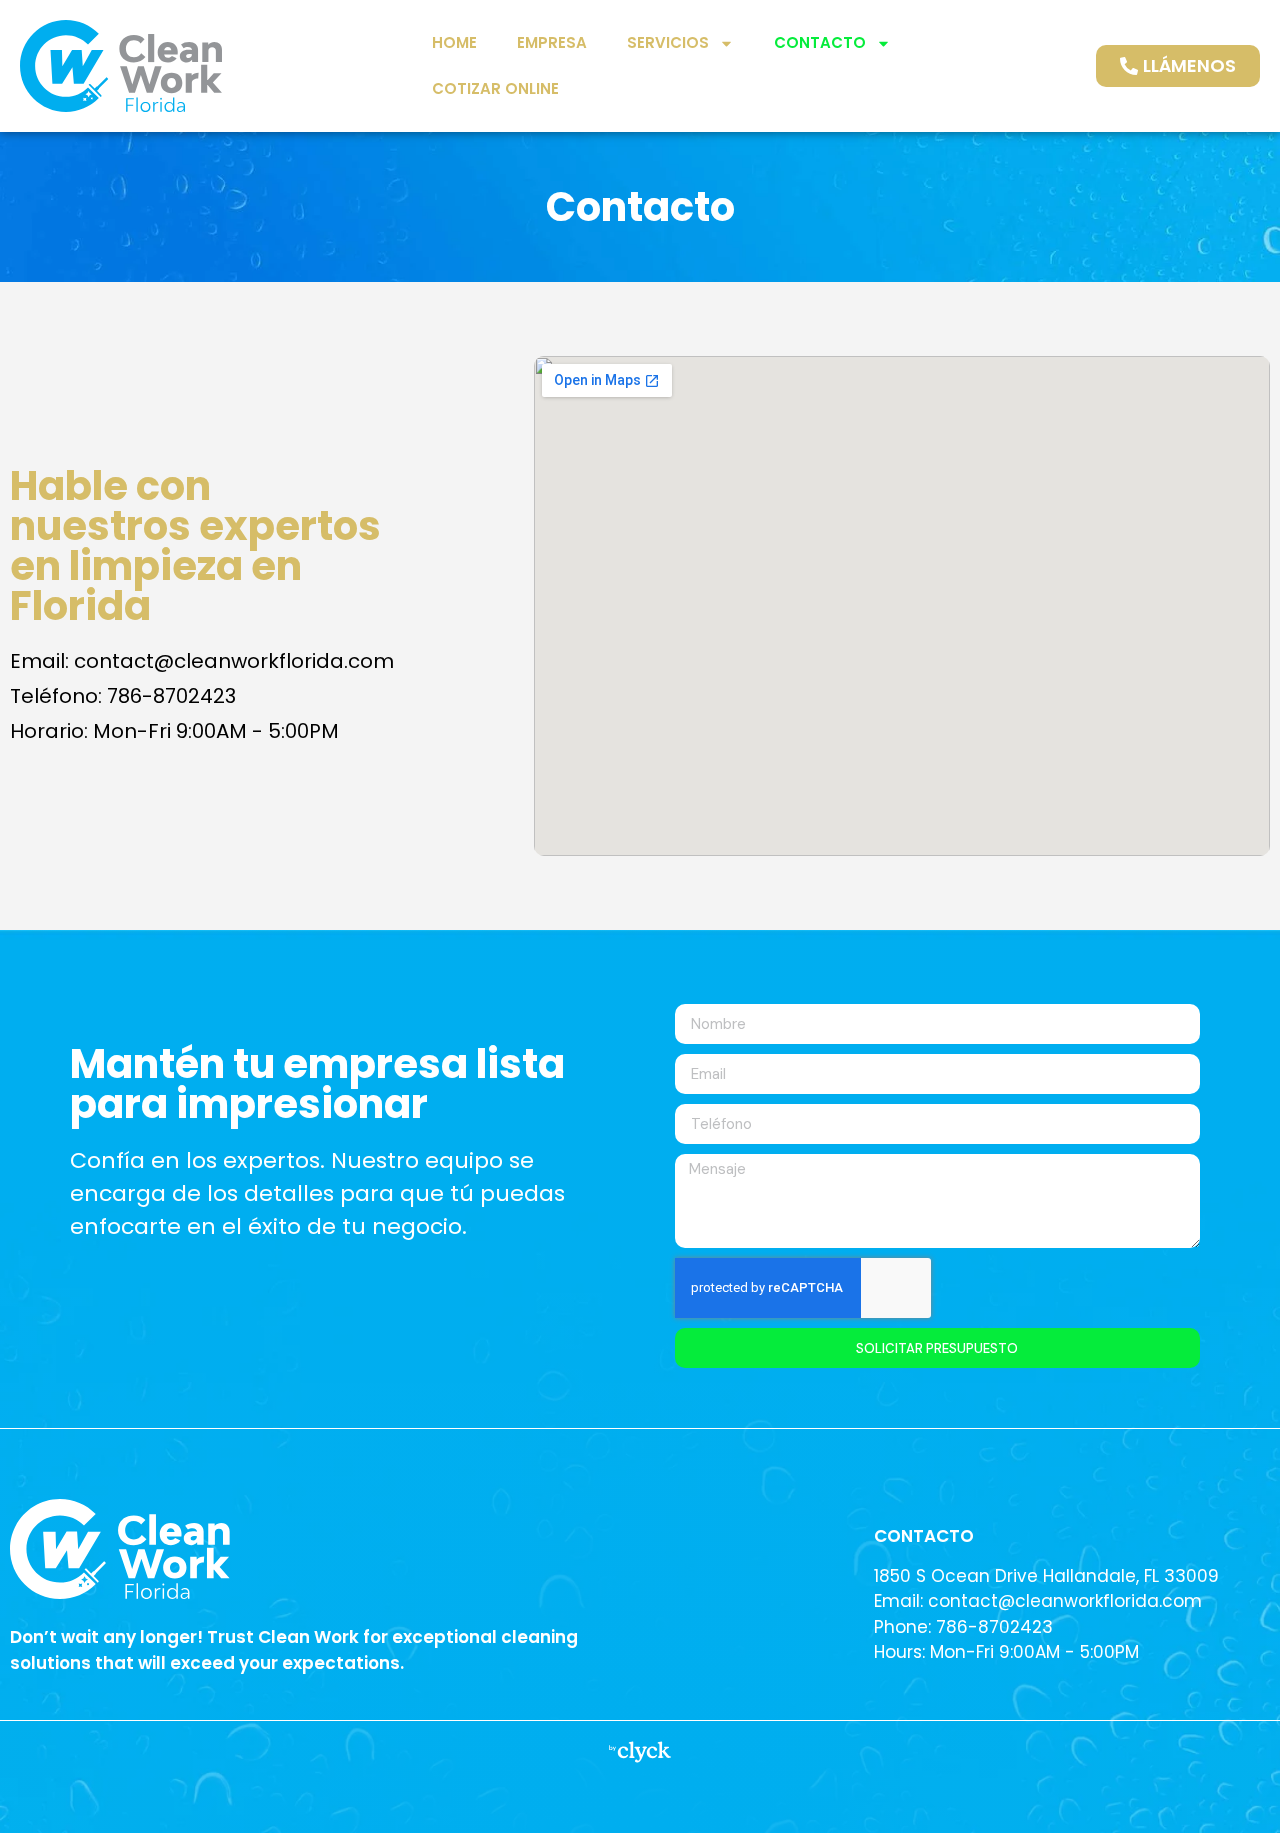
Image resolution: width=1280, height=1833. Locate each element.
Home (454, 42)
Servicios (668, 42)
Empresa (552, 42)
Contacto (820, 42)
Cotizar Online (495, 88)
